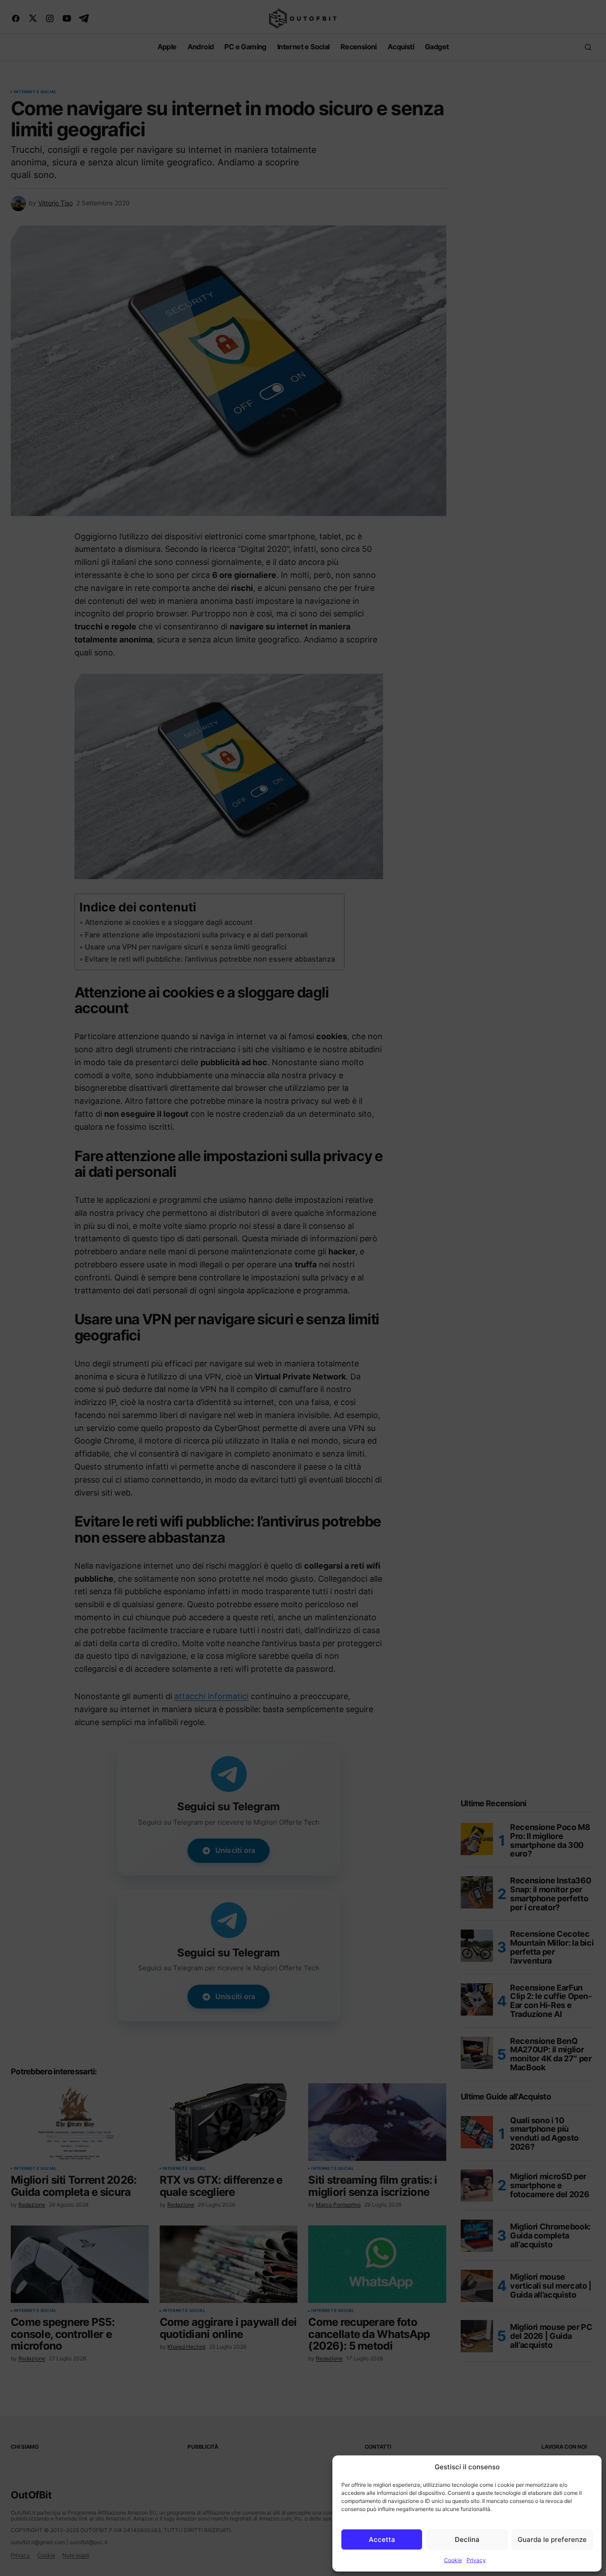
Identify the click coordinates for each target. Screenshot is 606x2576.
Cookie (453, 2560)
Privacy (476, 2560)
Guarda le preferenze (552, 2539)
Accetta (382, 2539)
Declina (467, 2539)
